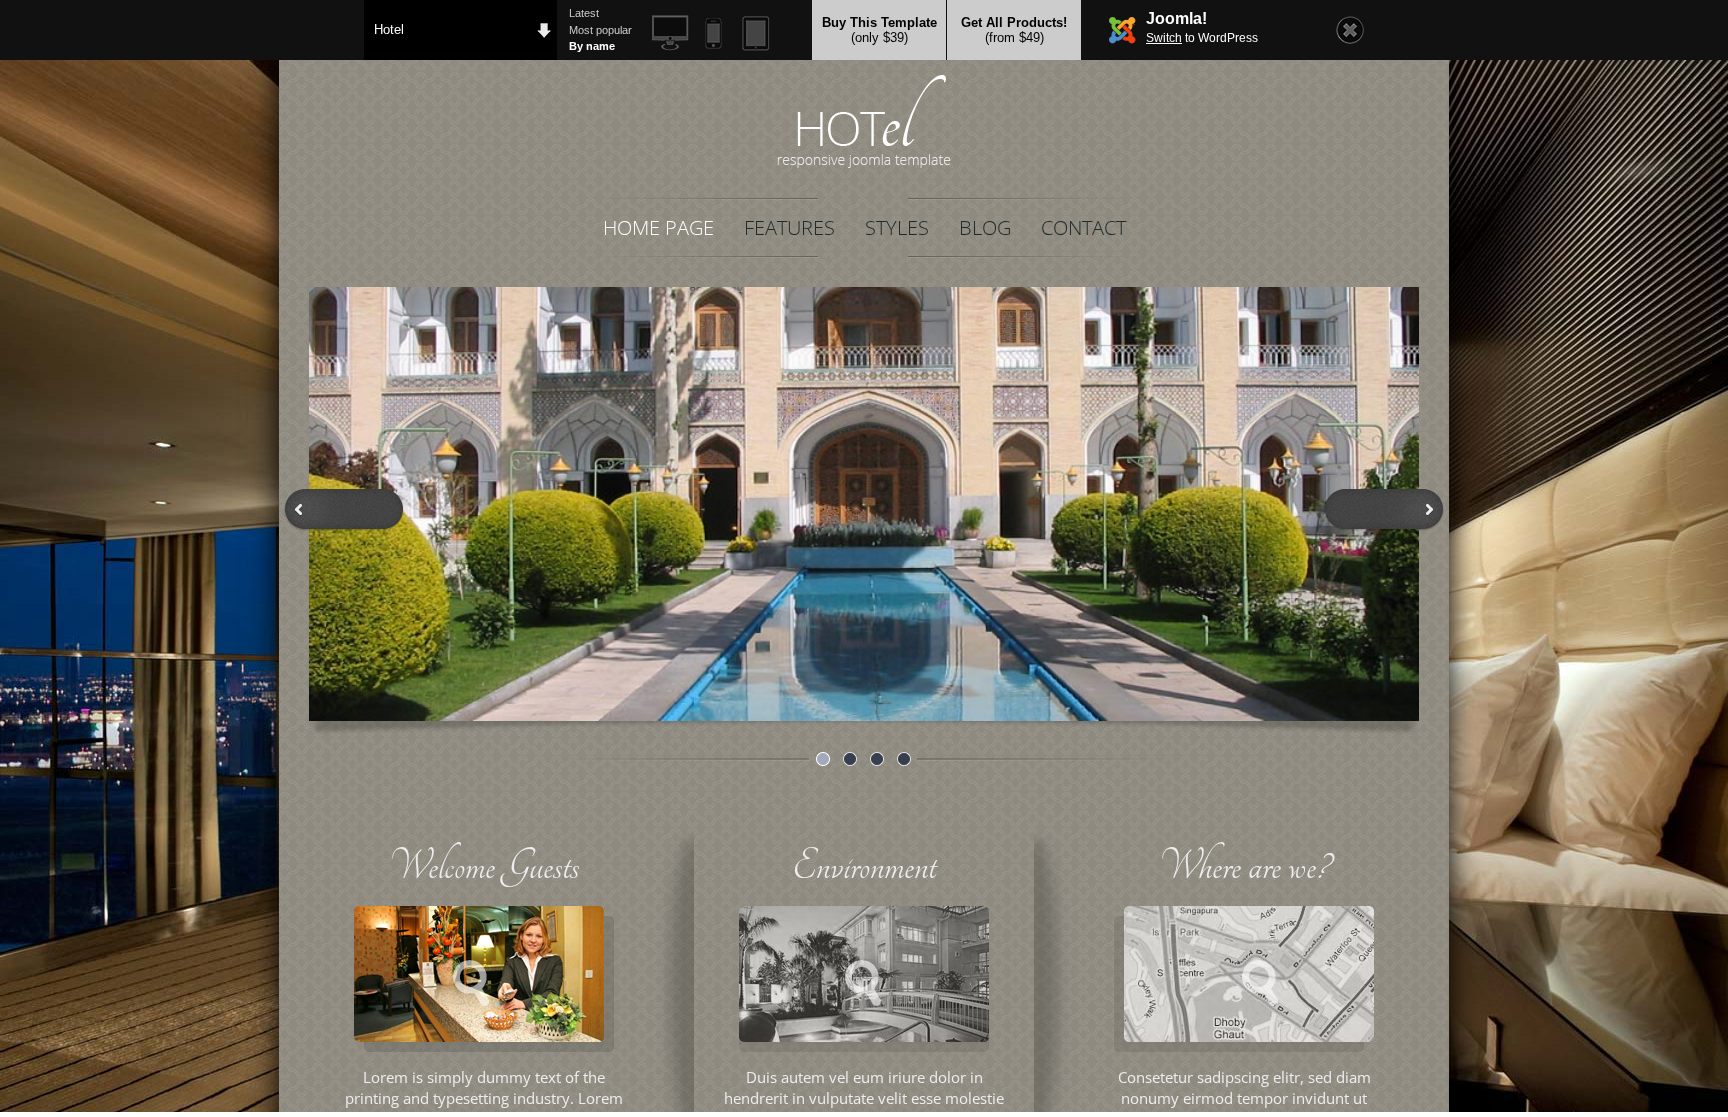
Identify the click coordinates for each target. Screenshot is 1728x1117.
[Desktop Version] (670, 33)
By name (592, 46)
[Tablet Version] (756, 33)
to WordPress (1202, 38)
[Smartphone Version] (713, 33)
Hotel (389, 29)
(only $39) (879, 30)
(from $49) (1014, 30)
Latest (584, 13)
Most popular (600, 30)
